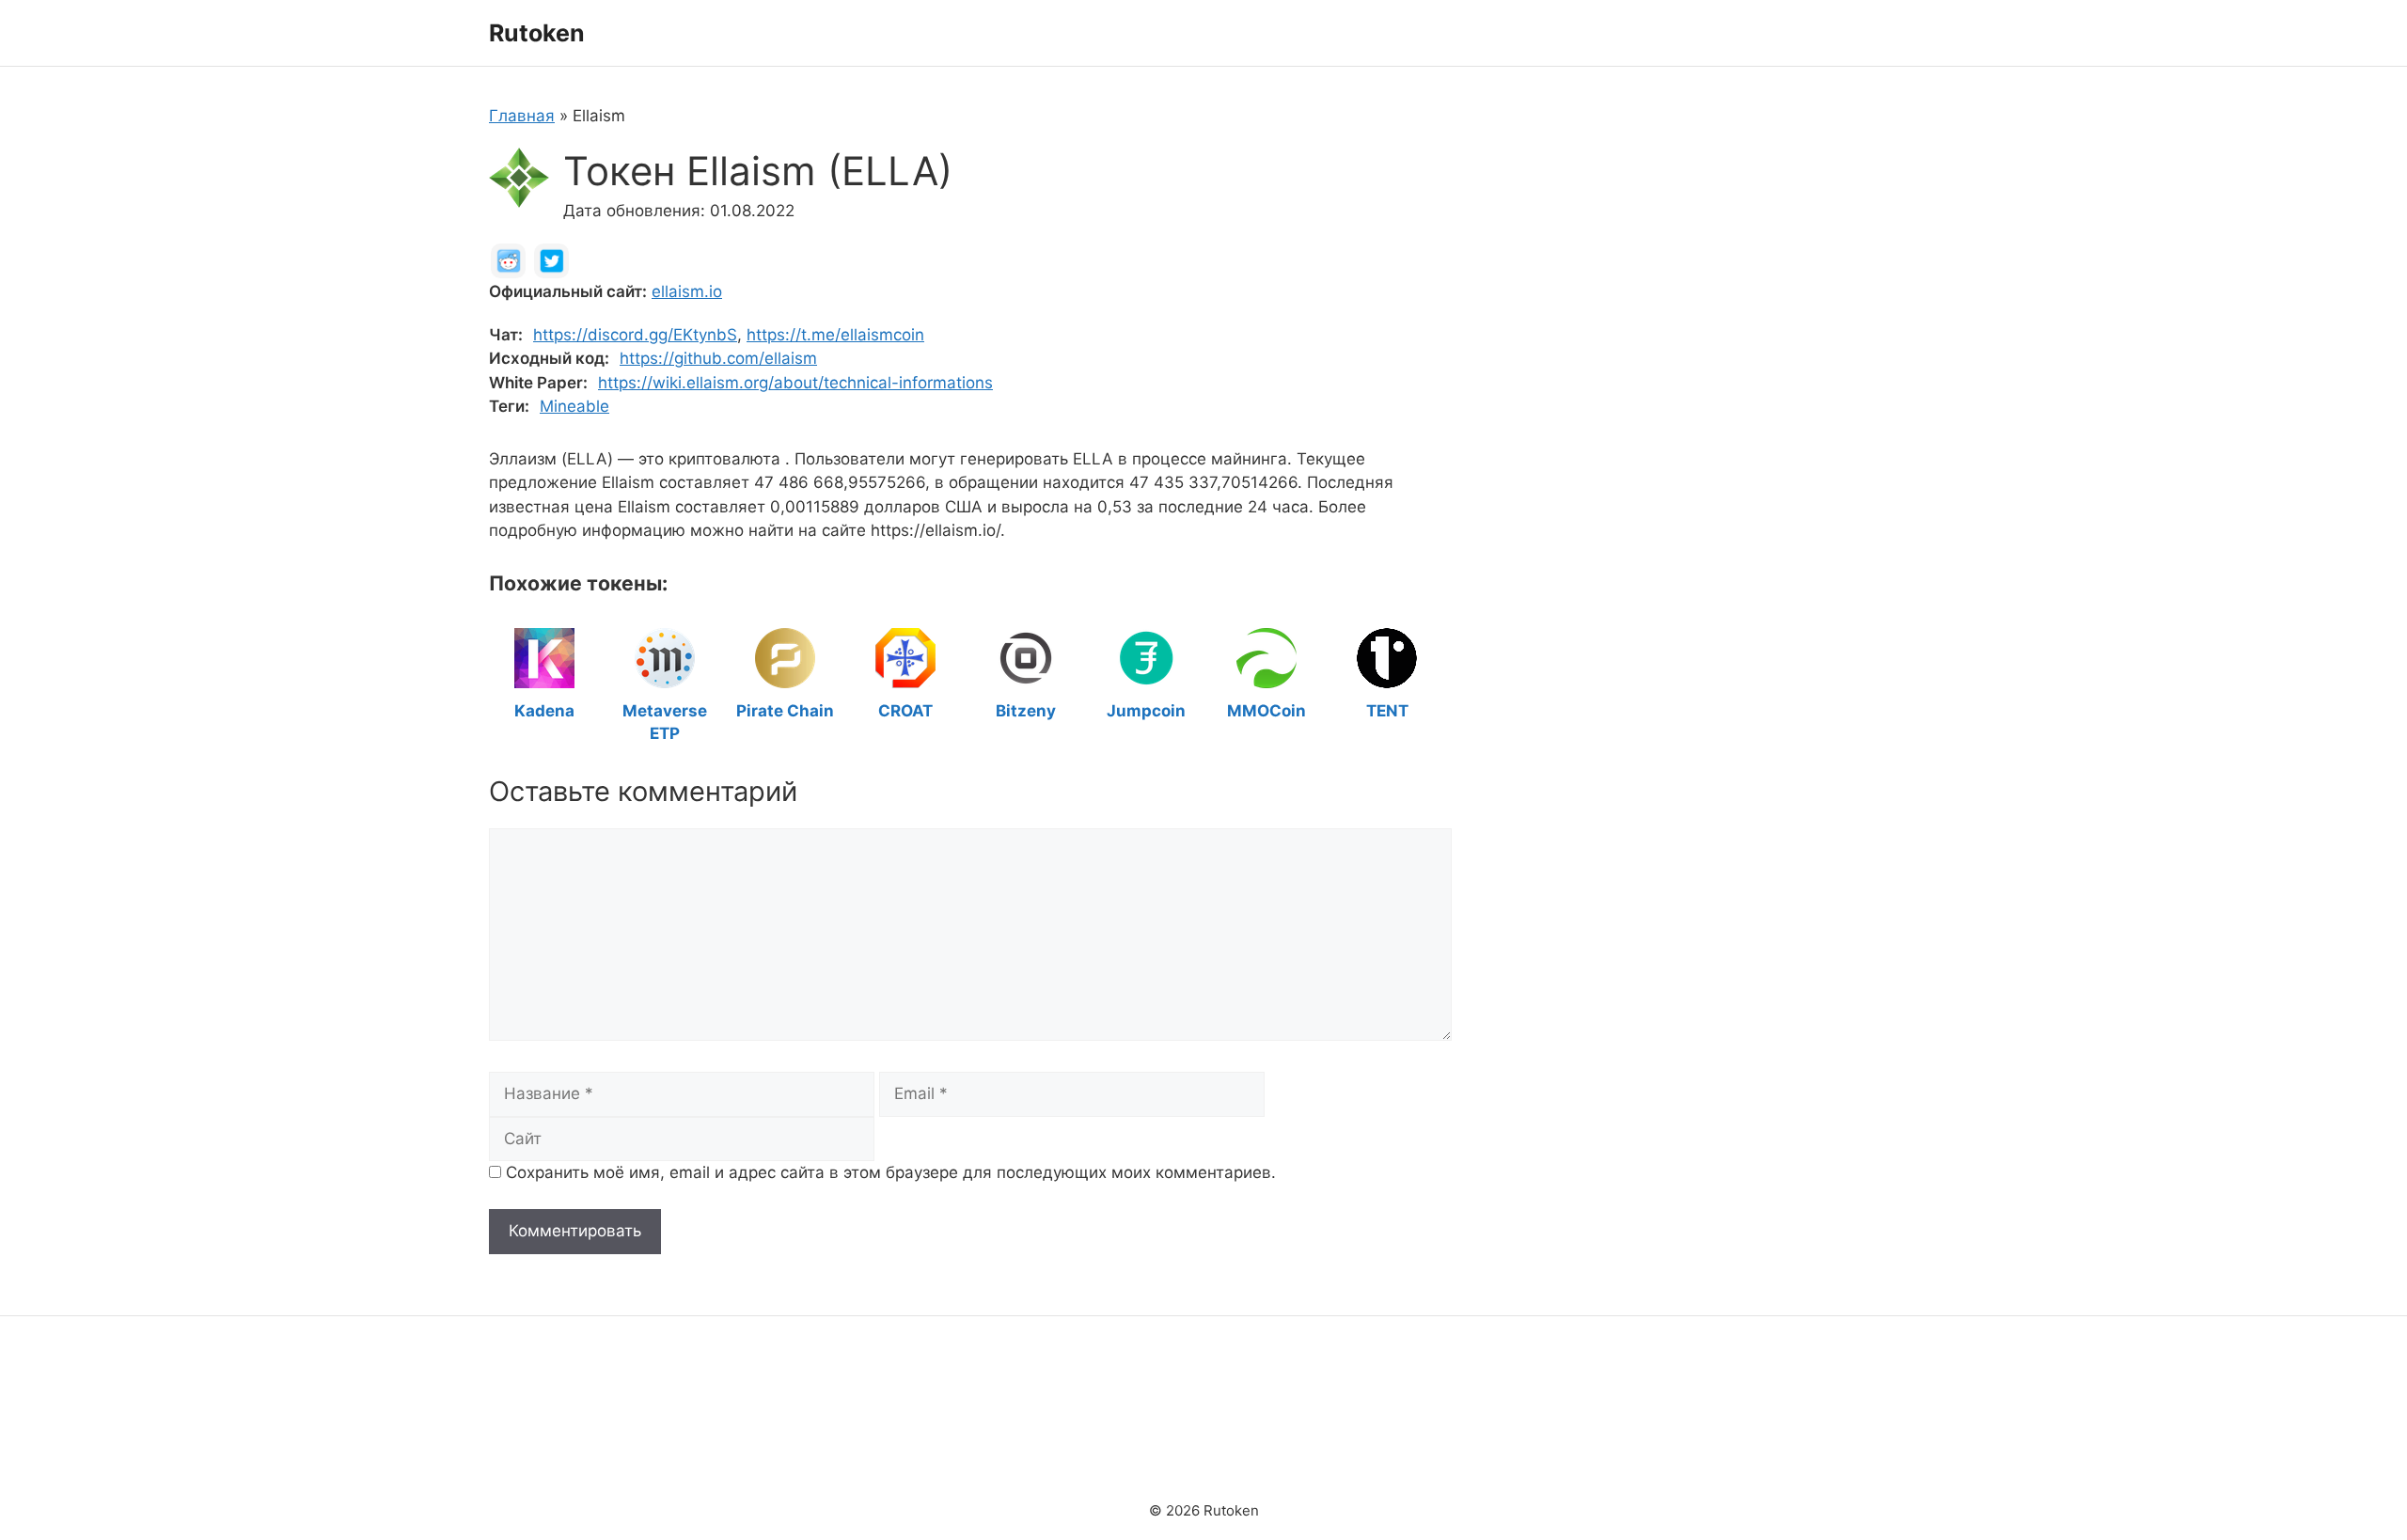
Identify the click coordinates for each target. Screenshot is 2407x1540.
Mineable (574, 406)
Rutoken (537, 33)
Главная (522, 116)
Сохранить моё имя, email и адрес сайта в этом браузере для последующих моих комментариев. (891, 1172)
